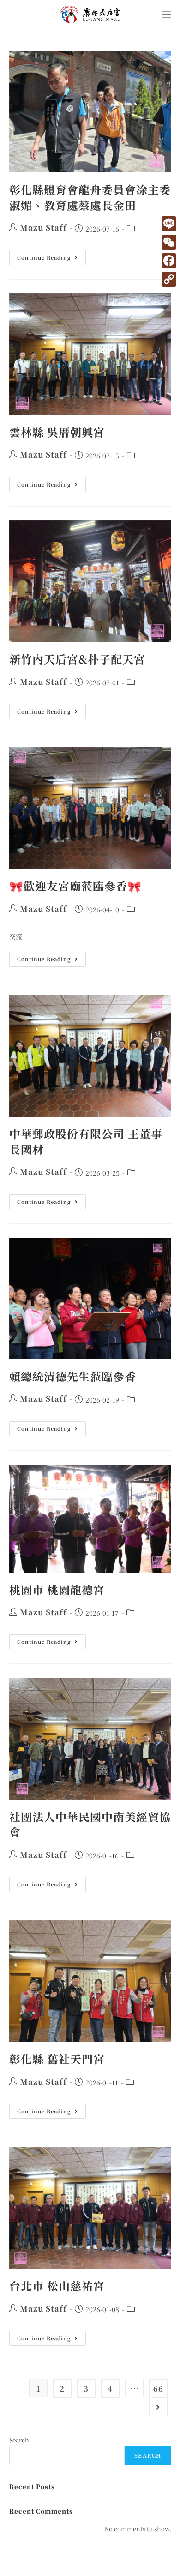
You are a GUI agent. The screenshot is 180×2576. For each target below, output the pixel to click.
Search (19, 2440)
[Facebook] (169, 261)
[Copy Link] (169, 279)
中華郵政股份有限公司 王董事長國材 (86, 1141)
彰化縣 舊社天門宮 (57, 2059)
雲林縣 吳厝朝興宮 (57, 432)
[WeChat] (169, 242)
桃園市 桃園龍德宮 (57, 1590)
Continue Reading (51, 256)
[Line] (169, 224)
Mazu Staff (43, 227)
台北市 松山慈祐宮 (57, 2286)
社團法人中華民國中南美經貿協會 (90, 1824)
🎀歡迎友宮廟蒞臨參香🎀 (75, 886)
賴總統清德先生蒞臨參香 (73, 1376)
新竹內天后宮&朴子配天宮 (77, 659)
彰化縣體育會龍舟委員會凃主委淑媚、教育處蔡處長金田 (90, 197)
